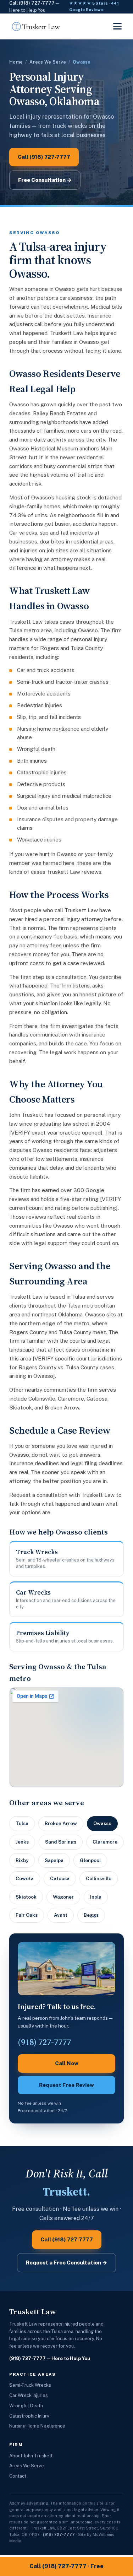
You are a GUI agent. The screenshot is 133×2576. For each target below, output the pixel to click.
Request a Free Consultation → (66, 2263)
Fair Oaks (27, 1915)
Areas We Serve (48, 62)
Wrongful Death (26, 2406)
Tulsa (22, 1823)
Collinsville (99, 1878)
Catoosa (60, 1878)
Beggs (91, 1915)
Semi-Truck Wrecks (30, 2385)
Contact (18, 2476)
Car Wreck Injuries (29, 2395)
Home (16, 62)
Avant (61, 1915)
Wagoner (63, 1897)
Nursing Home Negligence (37, 2426)
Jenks (22, 1842)
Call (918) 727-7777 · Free (66, 2566)
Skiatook (26, 1897)
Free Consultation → (45, 180)
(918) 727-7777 (27, 2358)
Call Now (67, 2063)
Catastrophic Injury (29, 2416)
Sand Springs (61, 1842)
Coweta (25, 1878)
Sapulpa (54, 1860)
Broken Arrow (61, 1823)
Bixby (22, 1860)
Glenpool (90, 1860)
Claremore (105, 1842)
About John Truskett (31, 2456)
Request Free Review (66, 2085)
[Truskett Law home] (36, 26)
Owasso (102, 1823)
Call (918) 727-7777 (32, 3)
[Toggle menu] (117, 26)
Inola (96, 1897)
